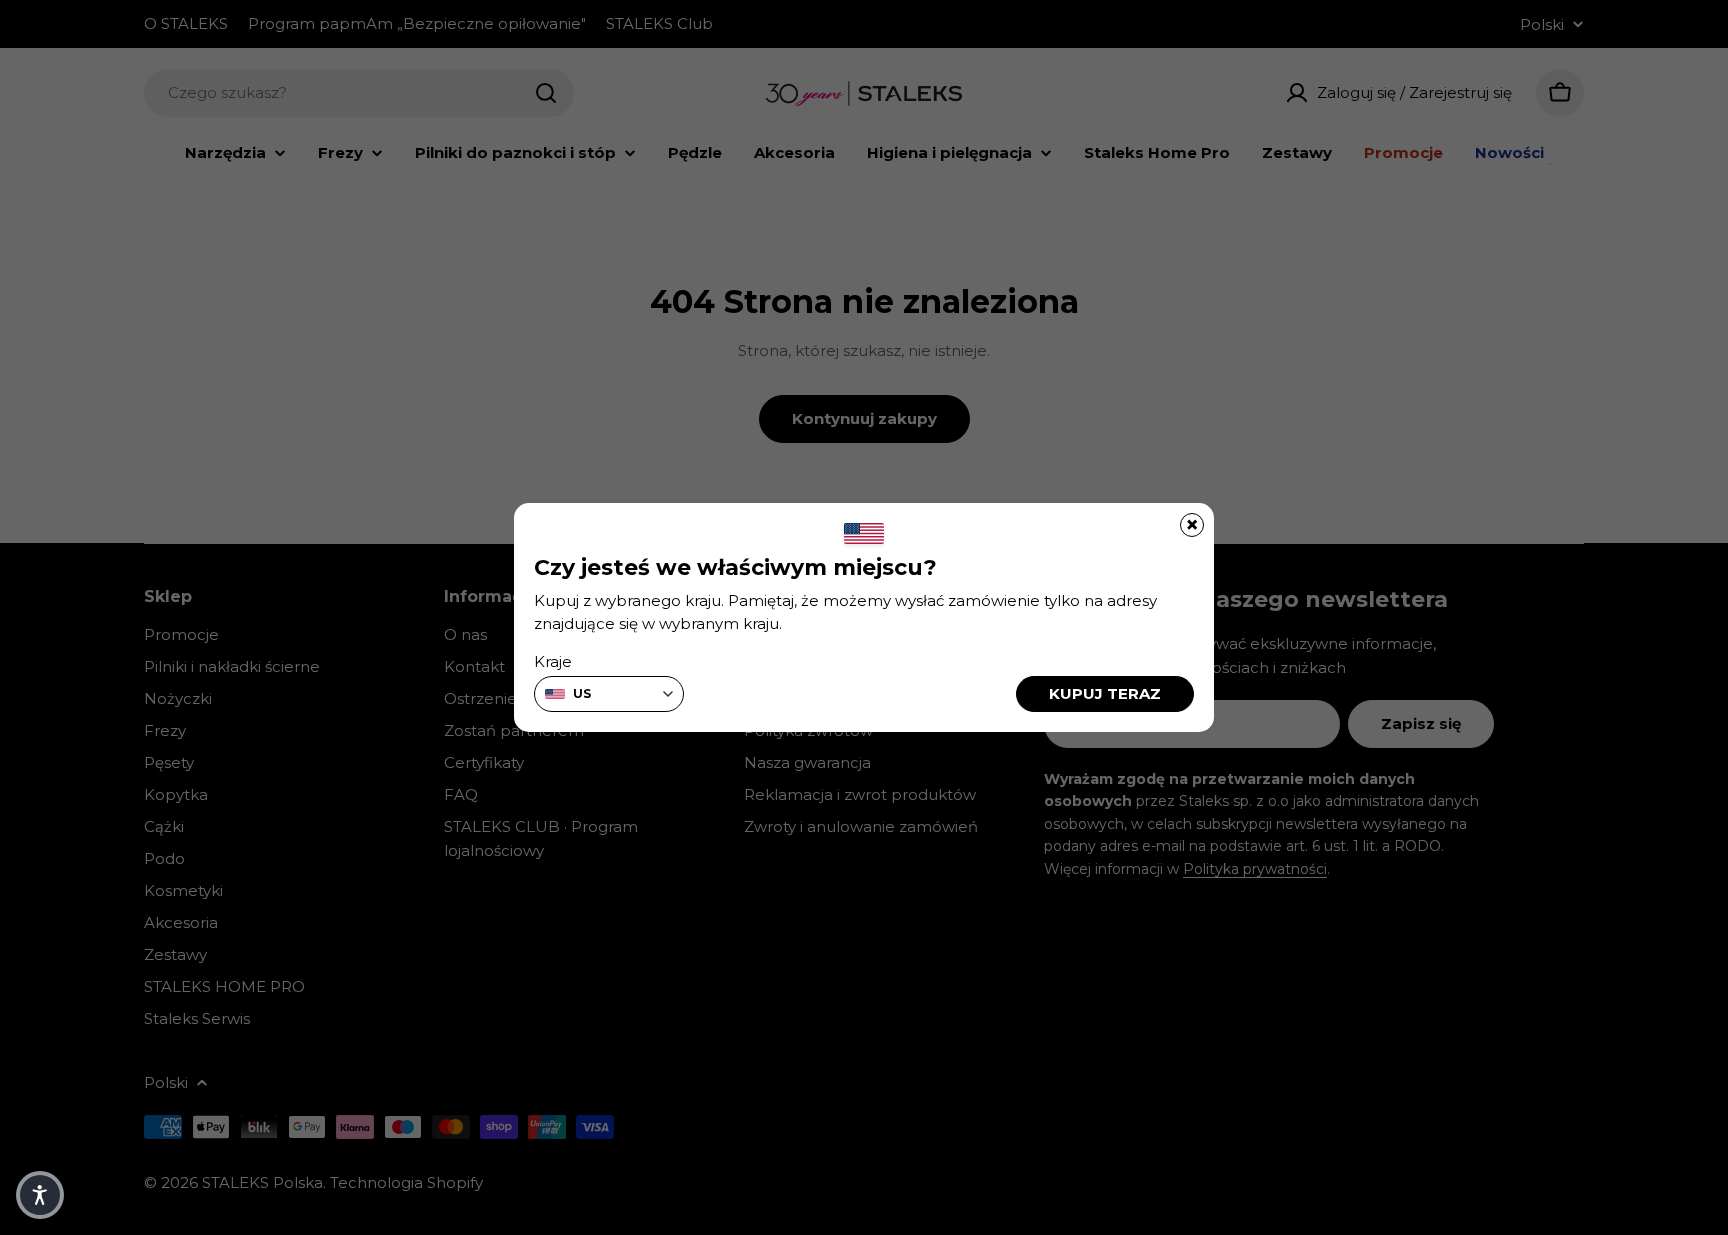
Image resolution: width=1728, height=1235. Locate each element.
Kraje (553, 661)
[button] (40, 1195)
